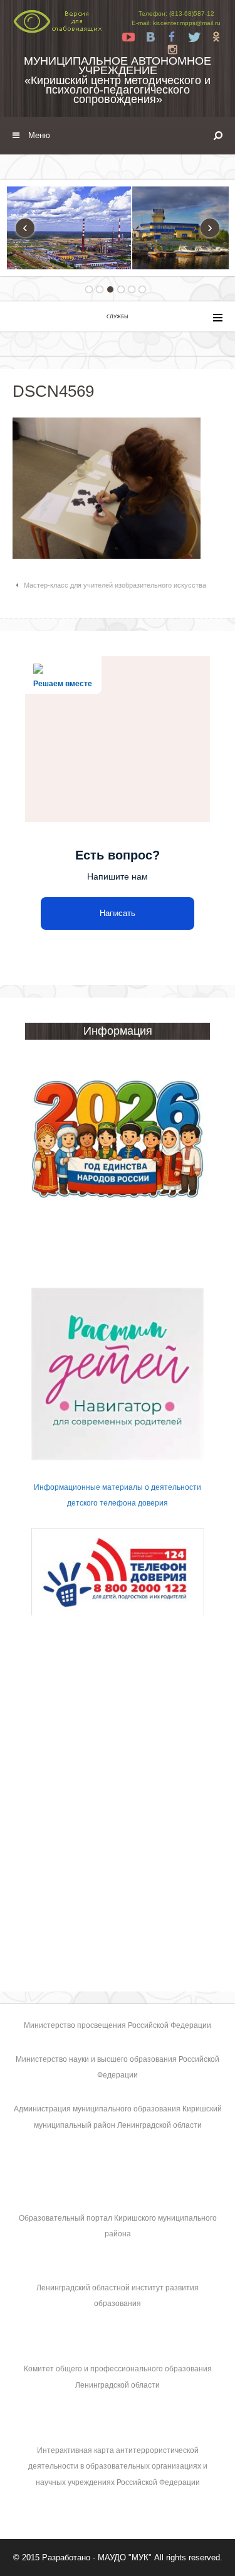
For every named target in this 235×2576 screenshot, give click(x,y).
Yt (128, 37)
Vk (150, 37)
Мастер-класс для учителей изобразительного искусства (115, 585)
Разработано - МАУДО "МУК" (97, 2557)
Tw (194, 37)
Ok (216, 37)
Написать (118, 913)
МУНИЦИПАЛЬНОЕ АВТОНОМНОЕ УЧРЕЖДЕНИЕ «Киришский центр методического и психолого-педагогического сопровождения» (118, 80)
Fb (172, 37)
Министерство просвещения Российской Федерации (118, 2025)
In (172, 50)
